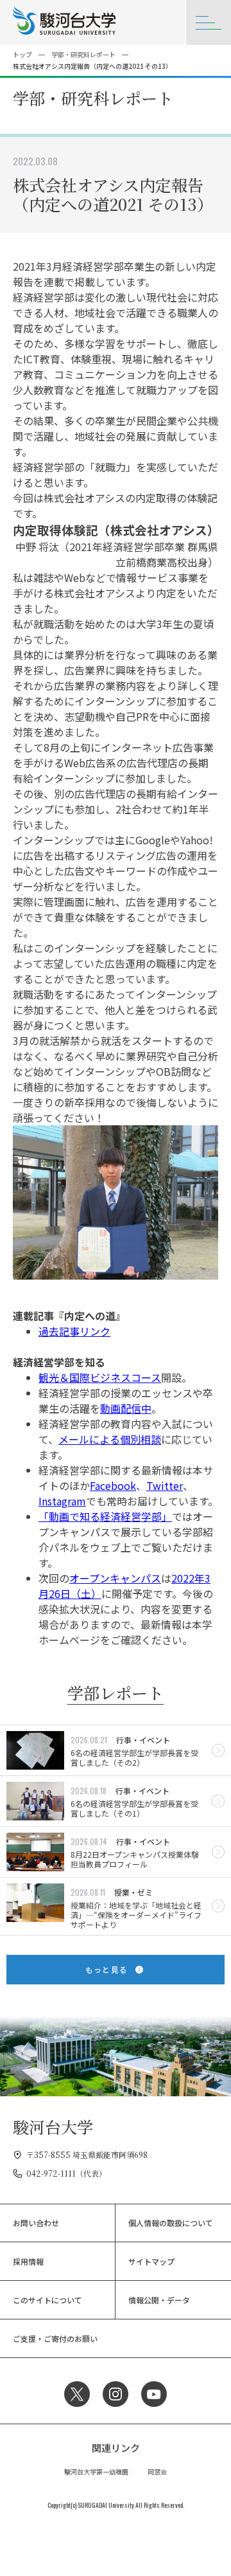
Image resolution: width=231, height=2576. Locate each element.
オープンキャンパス (115, 1578)
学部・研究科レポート (83, 54)
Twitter (165, 1485)
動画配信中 (126, 1408)
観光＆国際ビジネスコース (100, 1377)
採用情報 (28, 2261)
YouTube (154, 2394)
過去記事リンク (74, 1331)
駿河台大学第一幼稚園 (96, 2472)
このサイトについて (47, 2300)
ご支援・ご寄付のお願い (55, 2338)
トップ (22, 54)
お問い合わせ (36, 2223)
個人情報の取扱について (171, 2223)
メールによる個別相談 (110, 1439)
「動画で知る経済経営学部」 (105, 1516)
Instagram (62, 1501)
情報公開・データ (159, 2300)
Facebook (113, 1485)
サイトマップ (151, 2261)
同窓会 (157, 2472)
